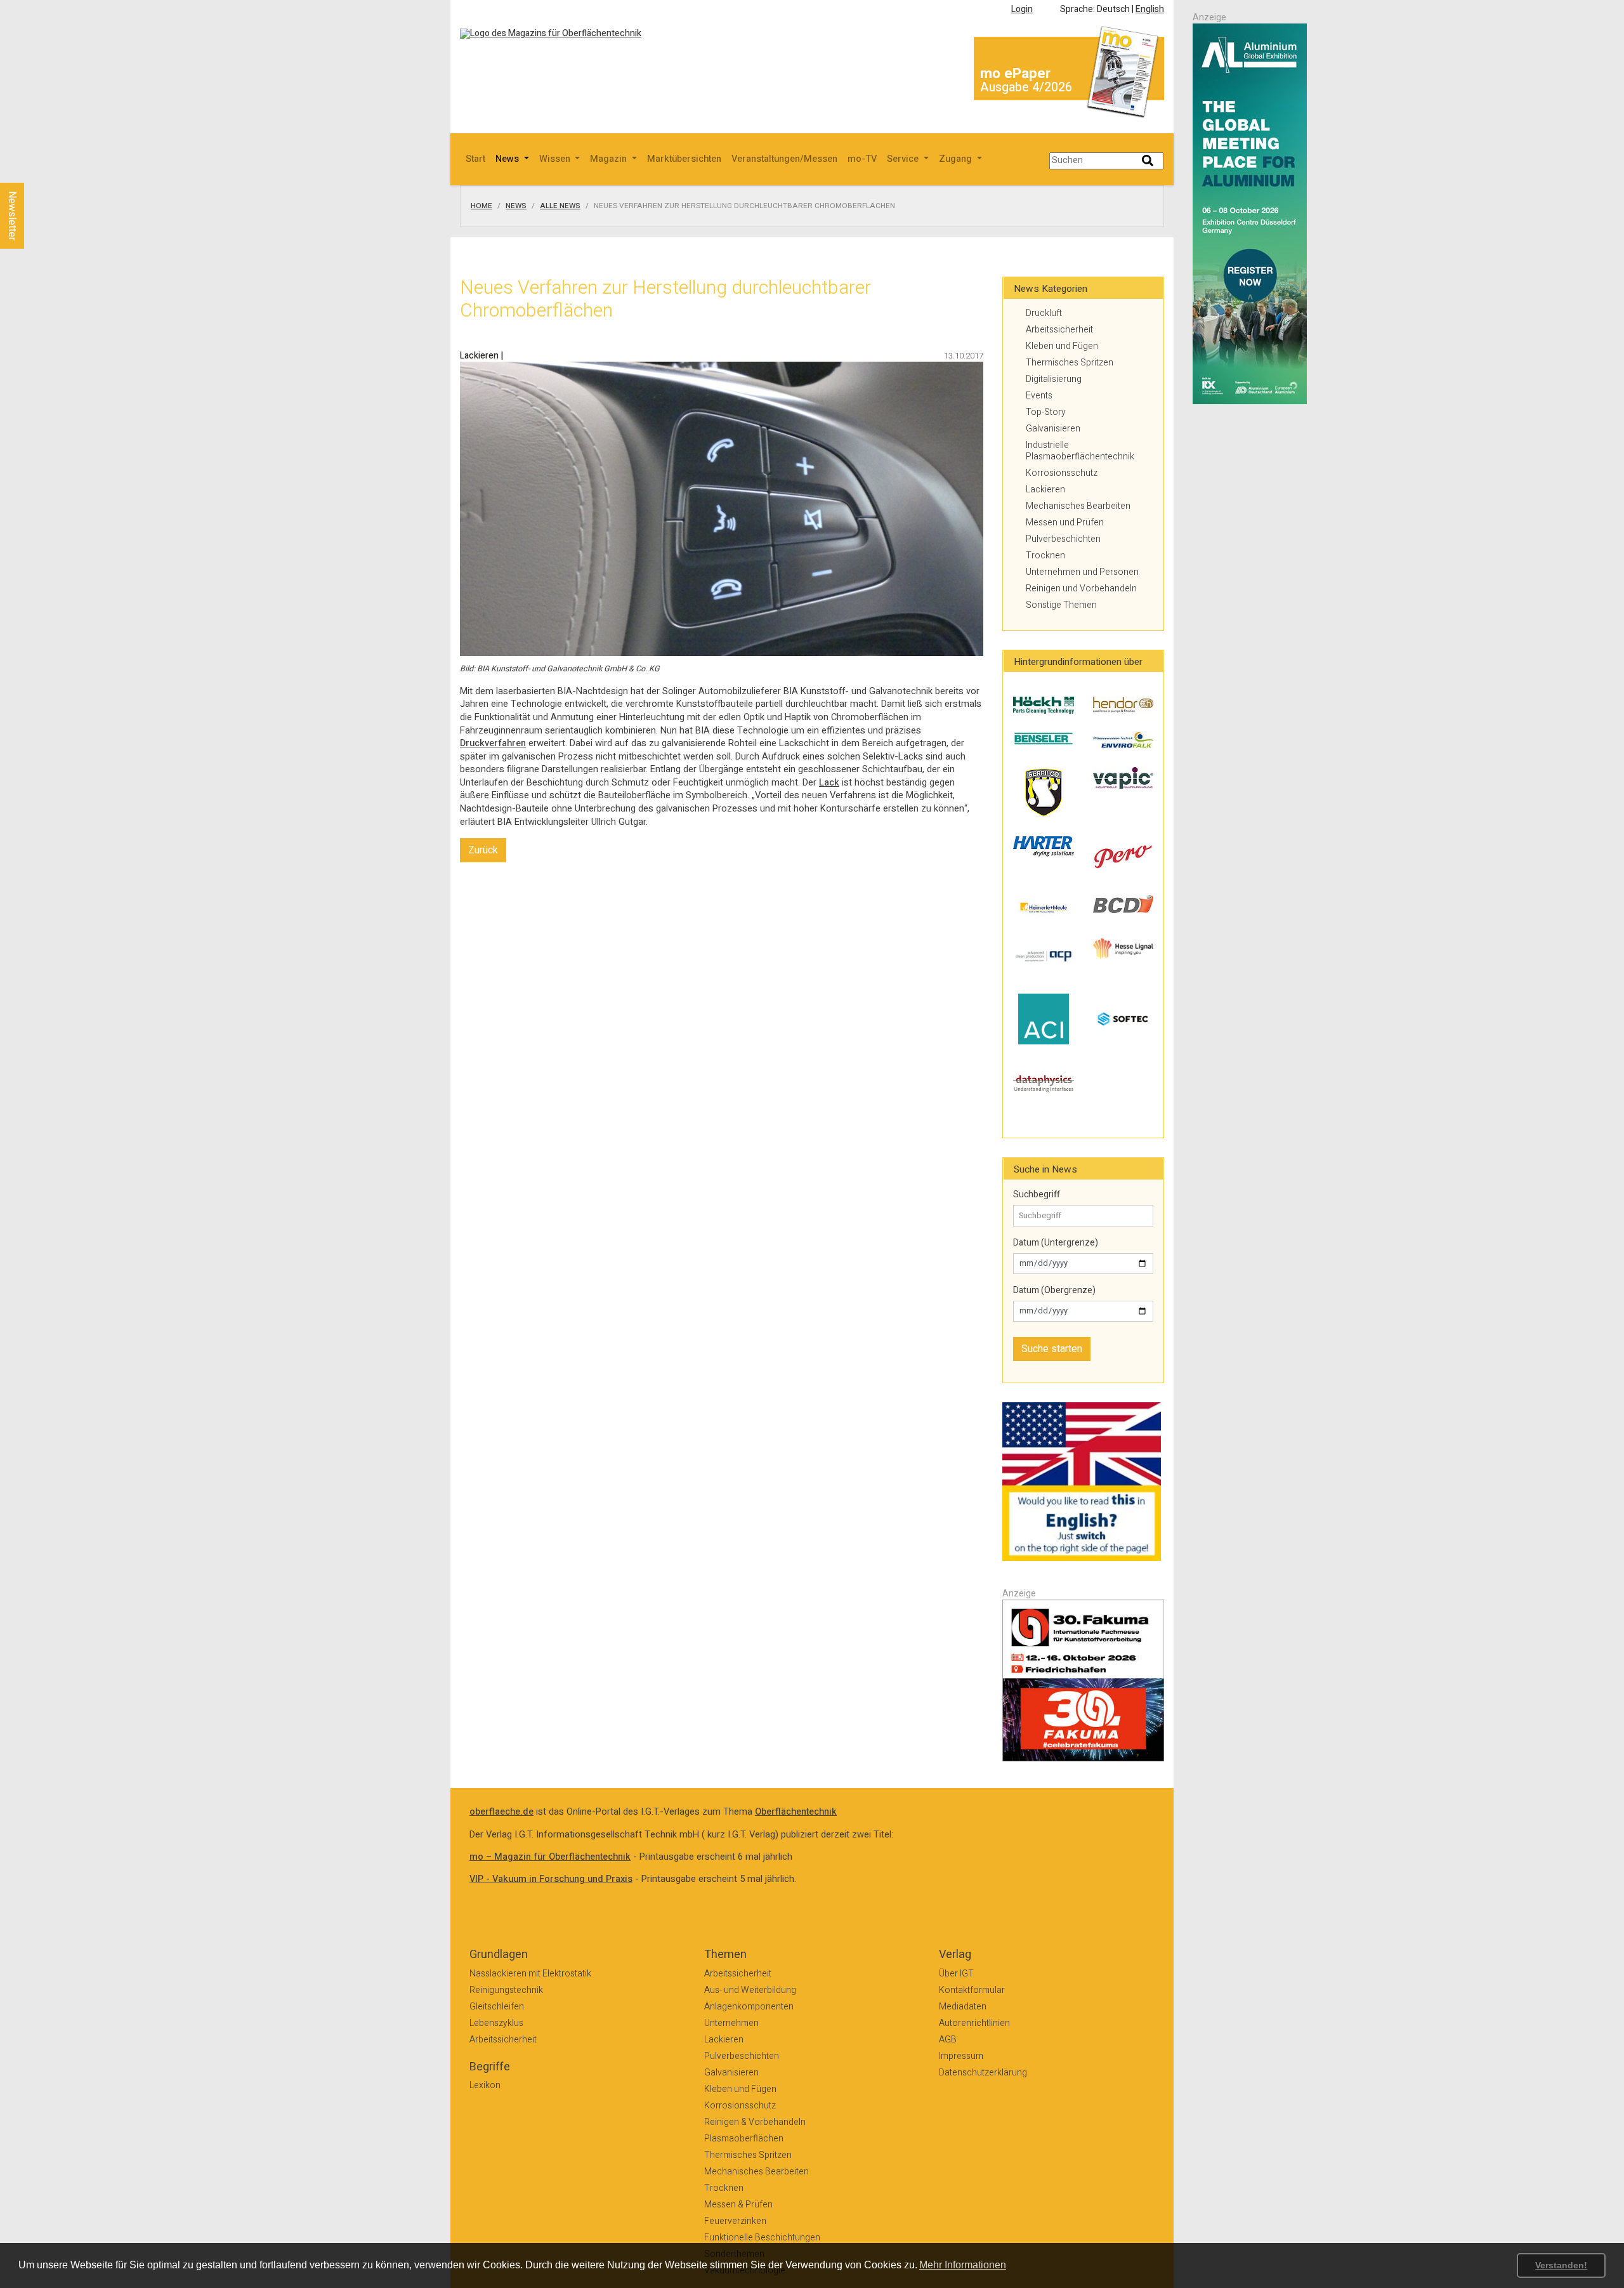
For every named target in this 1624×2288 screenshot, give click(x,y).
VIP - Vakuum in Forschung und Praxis (551, 1879)
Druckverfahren (493, 743)
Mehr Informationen (963, 2265)
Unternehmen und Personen (1082, 572)
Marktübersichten (684, 159)
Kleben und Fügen (1062, 346)
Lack (829, 783)
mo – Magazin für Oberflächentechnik (550, 1857)
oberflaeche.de (501, 1812)
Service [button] (904, 159)
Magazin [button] (610, 159)
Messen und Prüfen (1065, 523)
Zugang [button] (957, 159)
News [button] (508, 159)
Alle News (560, 206)
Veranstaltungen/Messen (784, 159)
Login (1022, 9)
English (1150, 9)
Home (481, 206)
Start (475, 159)
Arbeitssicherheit (1059, 330)
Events (1039, 396)
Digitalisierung (1054, 379)
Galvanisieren (1053, 429)
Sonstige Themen (1061, 605)
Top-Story (1046, 412)
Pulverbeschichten (1063, 539)
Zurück (483, 850)
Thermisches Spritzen (1070, 363)
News (516, 206)
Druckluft (1044, 313)
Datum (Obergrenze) (1054, 1291)
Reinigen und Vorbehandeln (1081, 588)
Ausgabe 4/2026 (1026, 87)
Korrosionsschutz (1062, 473)
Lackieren (1045, 490)
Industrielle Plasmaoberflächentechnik (1080, 451)
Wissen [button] (556, 159)
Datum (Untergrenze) (1056, 1243)
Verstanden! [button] (1561, 2265)
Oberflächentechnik (796, 1812)
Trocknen (1045, 556)
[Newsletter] (33, 171)
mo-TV (862, 159)
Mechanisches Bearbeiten (1078, 506)
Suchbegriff (1037, 1195)
